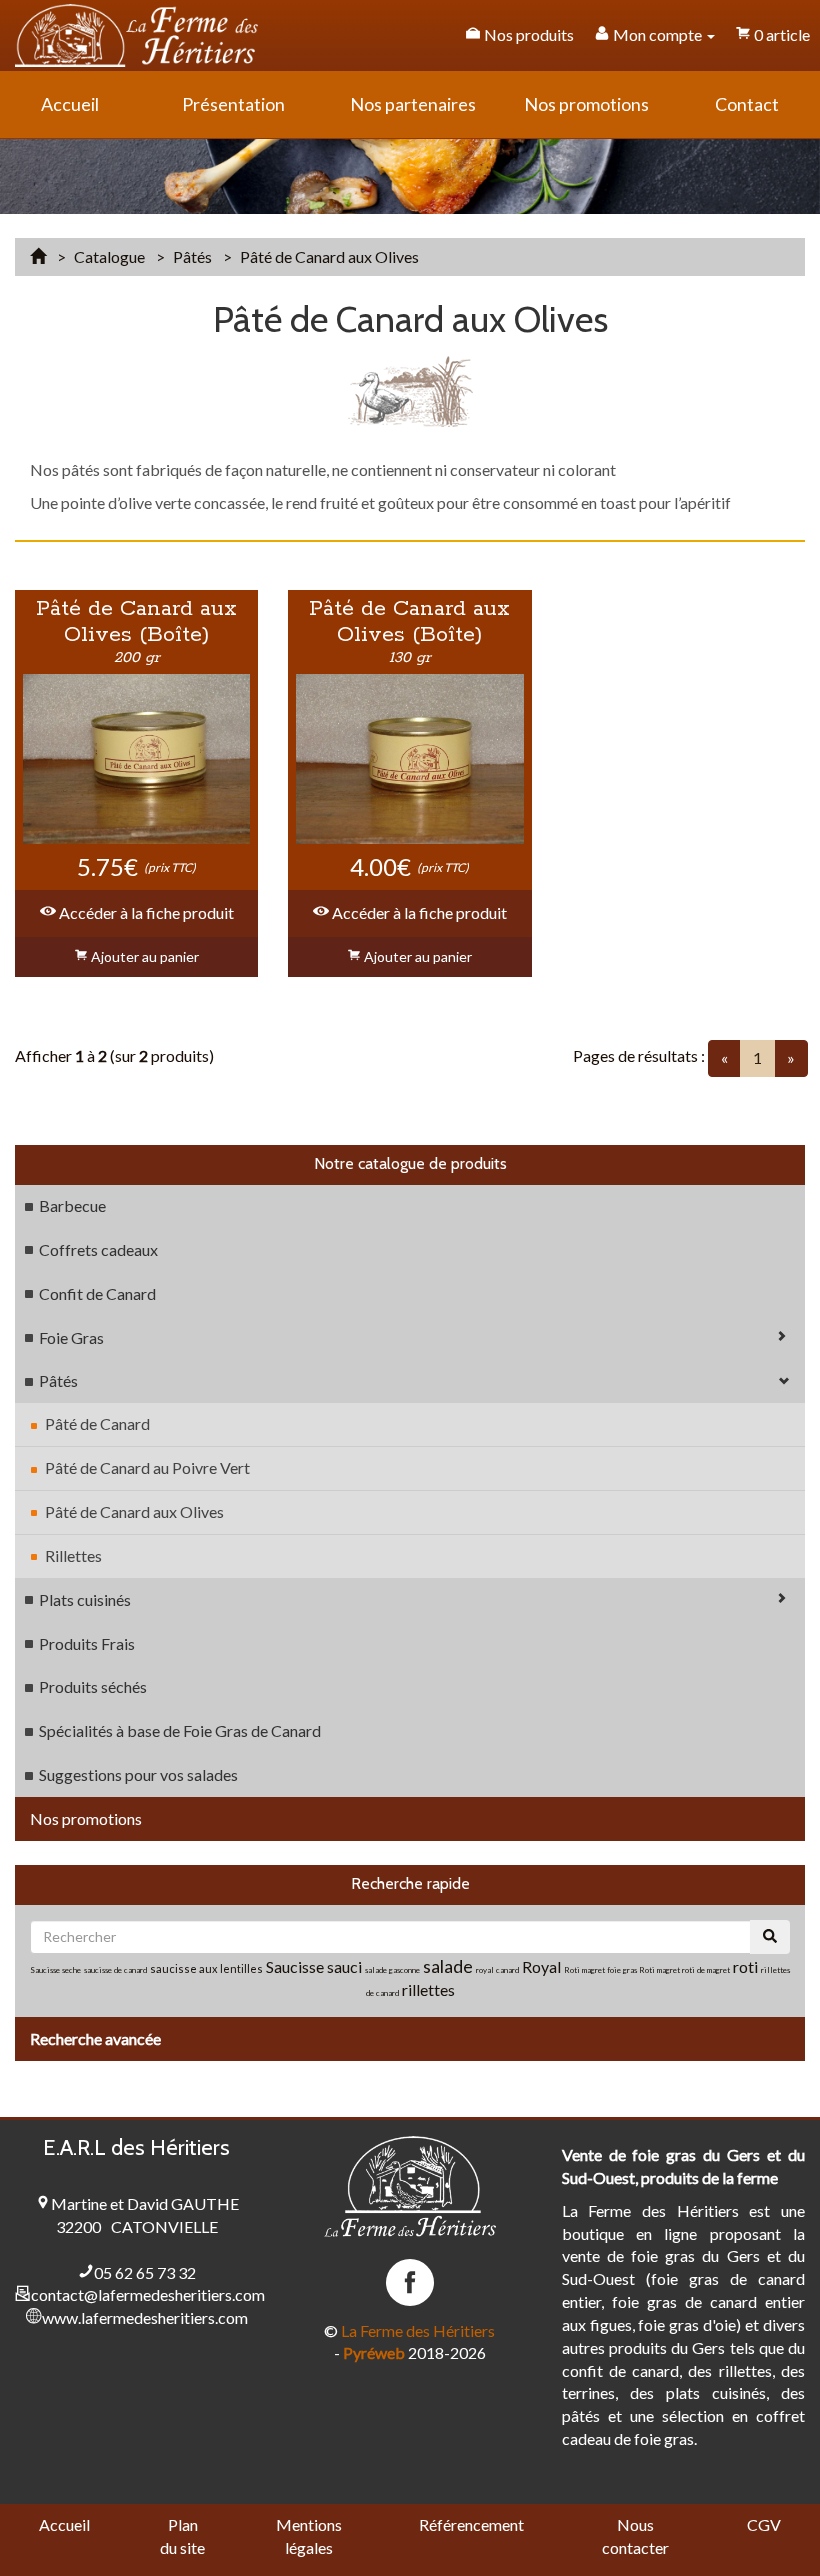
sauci (344, 1966)
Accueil (64, 2524)
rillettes (428, 1989)
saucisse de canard (115, 1970)
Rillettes (73, 1555)
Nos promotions (86, 1818)
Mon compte (657, 34)
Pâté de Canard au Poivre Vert (147, 1467)
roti (747, 1966)
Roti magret (660, 1970)
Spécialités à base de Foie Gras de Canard (180, 1730)
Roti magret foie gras (601, 1970)
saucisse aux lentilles (206, 1968)
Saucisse (296, 1966)
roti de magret (706, 1970)
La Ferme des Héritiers (418, 2330)
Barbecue (72, 1205)
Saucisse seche (55, 1970)
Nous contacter (635, 2536)
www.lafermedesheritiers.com (145, 2317)
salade (448, 1966)
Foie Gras (71, 1337)
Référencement (471, 2524)
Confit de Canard (97, 1293)
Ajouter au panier (143, 956)
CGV (764, 2524)
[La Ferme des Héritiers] (136, 35)
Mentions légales (309, 2536)
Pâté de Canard (97, 1423)
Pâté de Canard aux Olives (134, 1511)
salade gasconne (392, 1970)
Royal (541, 1966)
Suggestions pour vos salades (138, 1774)
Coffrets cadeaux (98, 1249)
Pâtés (58, 1380)
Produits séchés (93, 1686)
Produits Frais (87, 1643)
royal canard (497, 1970)
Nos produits (527, 34)
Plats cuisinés (85, 1599)
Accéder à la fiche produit (145, 912)
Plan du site (182, 2536)
